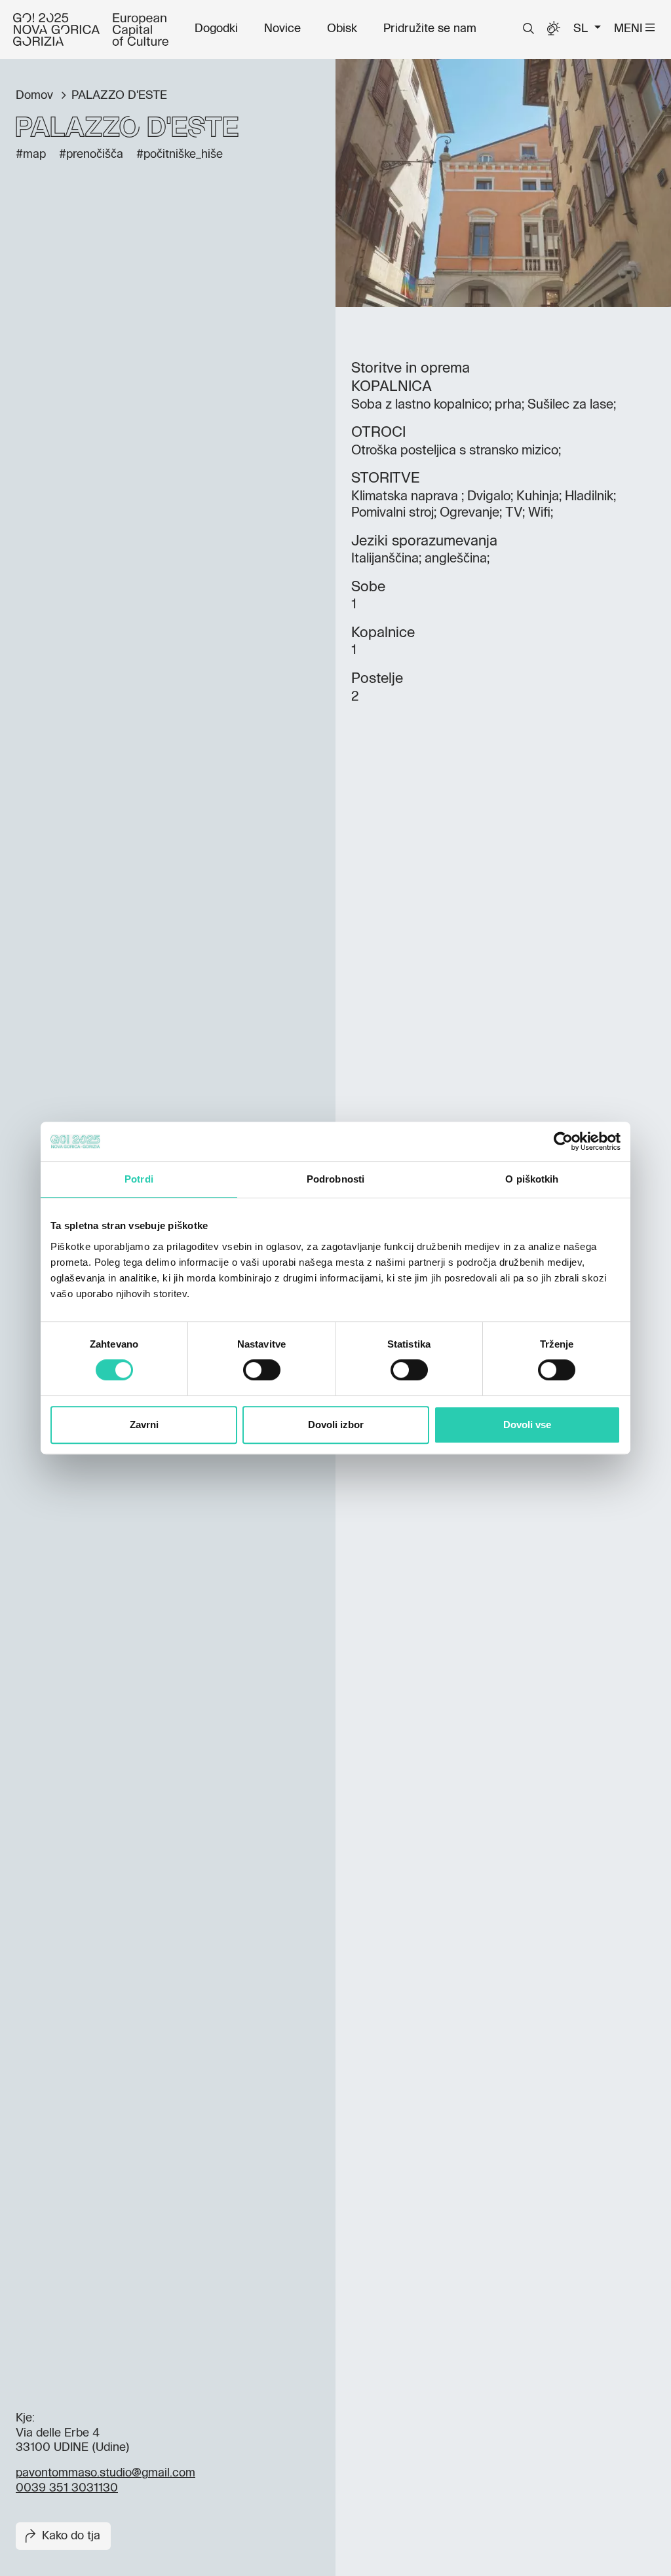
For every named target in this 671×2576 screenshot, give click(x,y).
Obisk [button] (342, 29)
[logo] (91, 29)
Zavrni (144, 1425)
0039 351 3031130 (67, 2488)
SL (582, 29)
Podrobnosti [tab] (335, 1179)
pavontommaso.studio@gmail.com (105, 2473)
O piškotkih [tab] (532, 1179)
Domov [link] (36, 96)
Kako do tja (71, 2536)
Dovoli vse (527, 1425)
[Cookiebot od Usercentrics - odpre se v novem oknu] (563, 1141)
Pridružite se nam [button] (430, 29)
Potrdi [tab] (139, 1179)
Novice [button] (282, 29)
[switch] (262, 1370)
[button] (528, 29)
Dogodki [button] (216, 29)
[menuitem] (216, 29)
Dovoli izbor (336, 1425)
